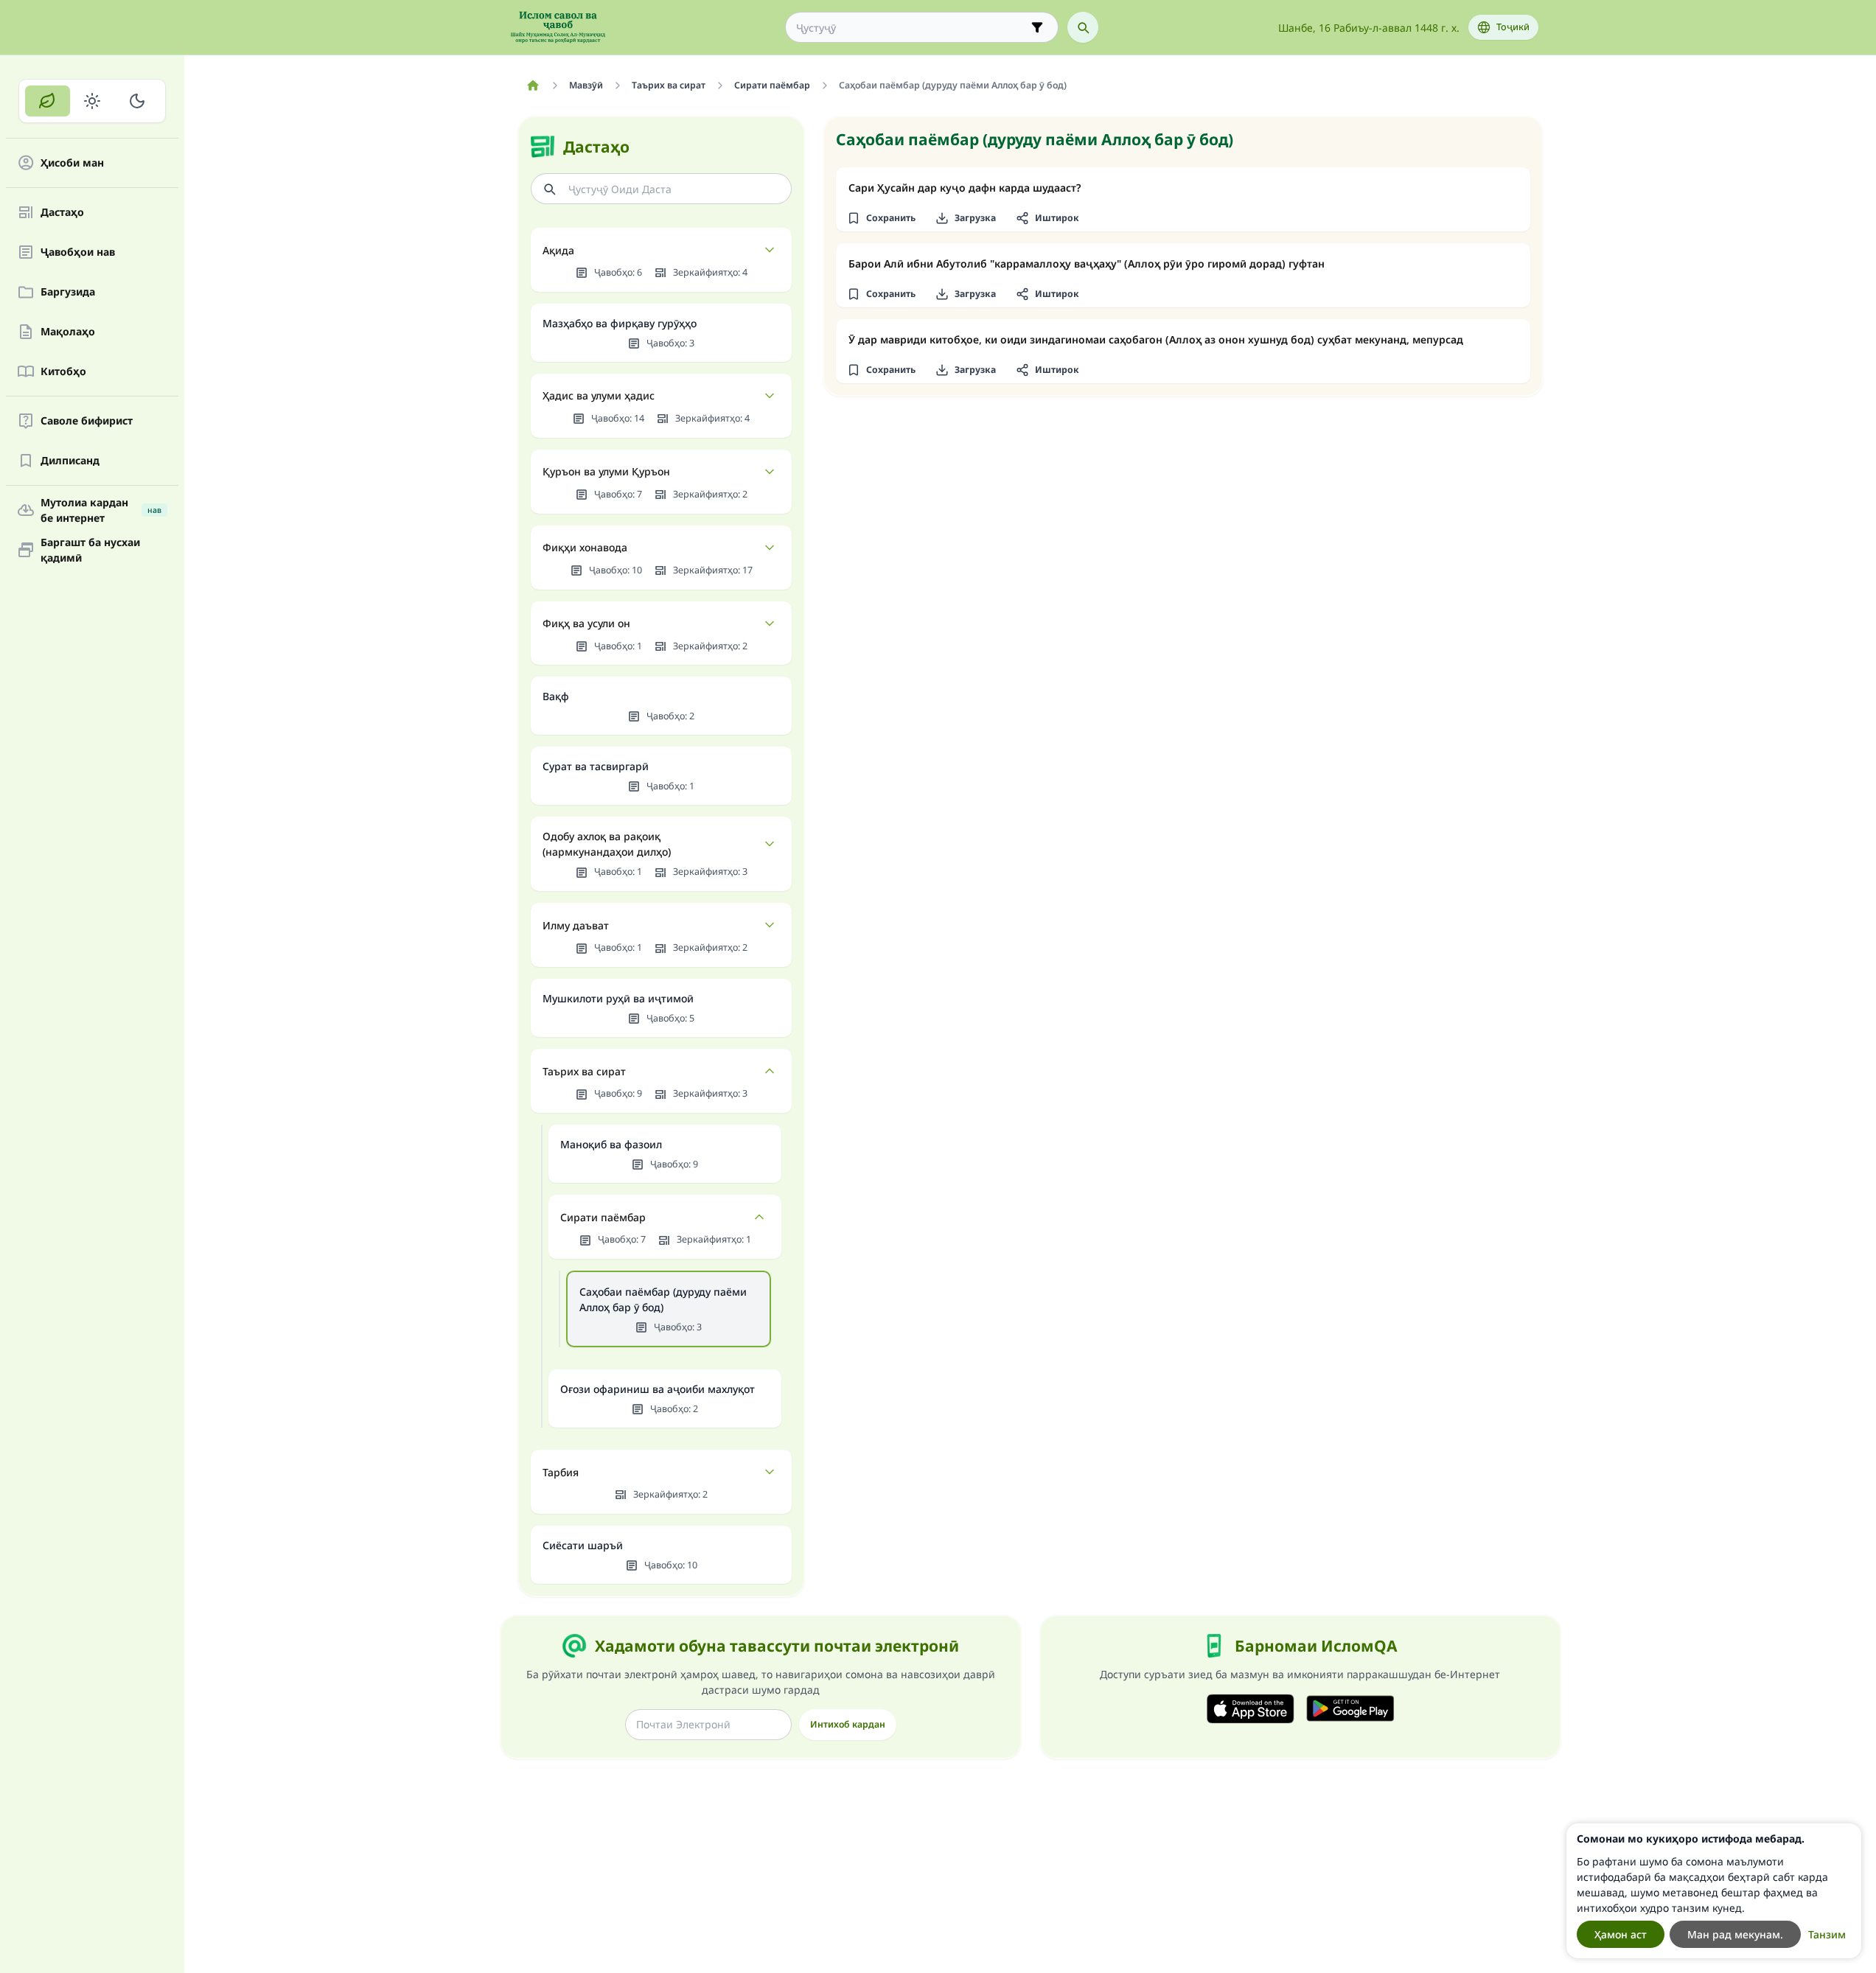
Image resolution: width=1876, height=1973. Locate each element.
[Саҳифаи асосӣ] (533, 85)
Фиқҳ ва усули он (586, 623)
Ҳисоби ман (72, 163)
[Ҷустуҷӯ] (1083, 27)
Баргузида (68, 292)
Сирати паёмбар (603, 1217)
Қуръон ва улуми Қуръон (606, 471)
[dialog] (1714, 1891)
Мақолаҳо (68, 332)
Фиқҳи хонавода (585, 547)
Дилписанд (70, 461)
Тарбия (561, 1472)
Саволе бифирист (87, 421)
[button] (882, 218)
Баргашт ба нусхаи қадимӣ (90, 550)
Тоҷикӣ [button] (1513, 27)
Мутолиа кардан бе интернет (101, 510)
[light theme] (93, 101)
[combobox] (911, 28)
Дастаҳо (62, 213)
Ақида (558, 250)
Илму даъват (576, 925)
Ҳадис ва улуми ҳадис (599, 395)
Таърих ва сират (584, 1071)
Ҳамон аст (1621, 1934)
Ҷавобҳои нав (78, 252)
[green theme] (48, 101)
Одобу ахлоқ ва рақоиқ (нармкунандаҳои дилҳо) (607, 844)
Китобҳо (63, 372)
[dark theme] (137, 101)
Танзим (1827, 1934)
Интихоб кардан (848, 1724)
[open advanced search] (1037, 27)
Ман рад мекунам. (1735, 1934)
